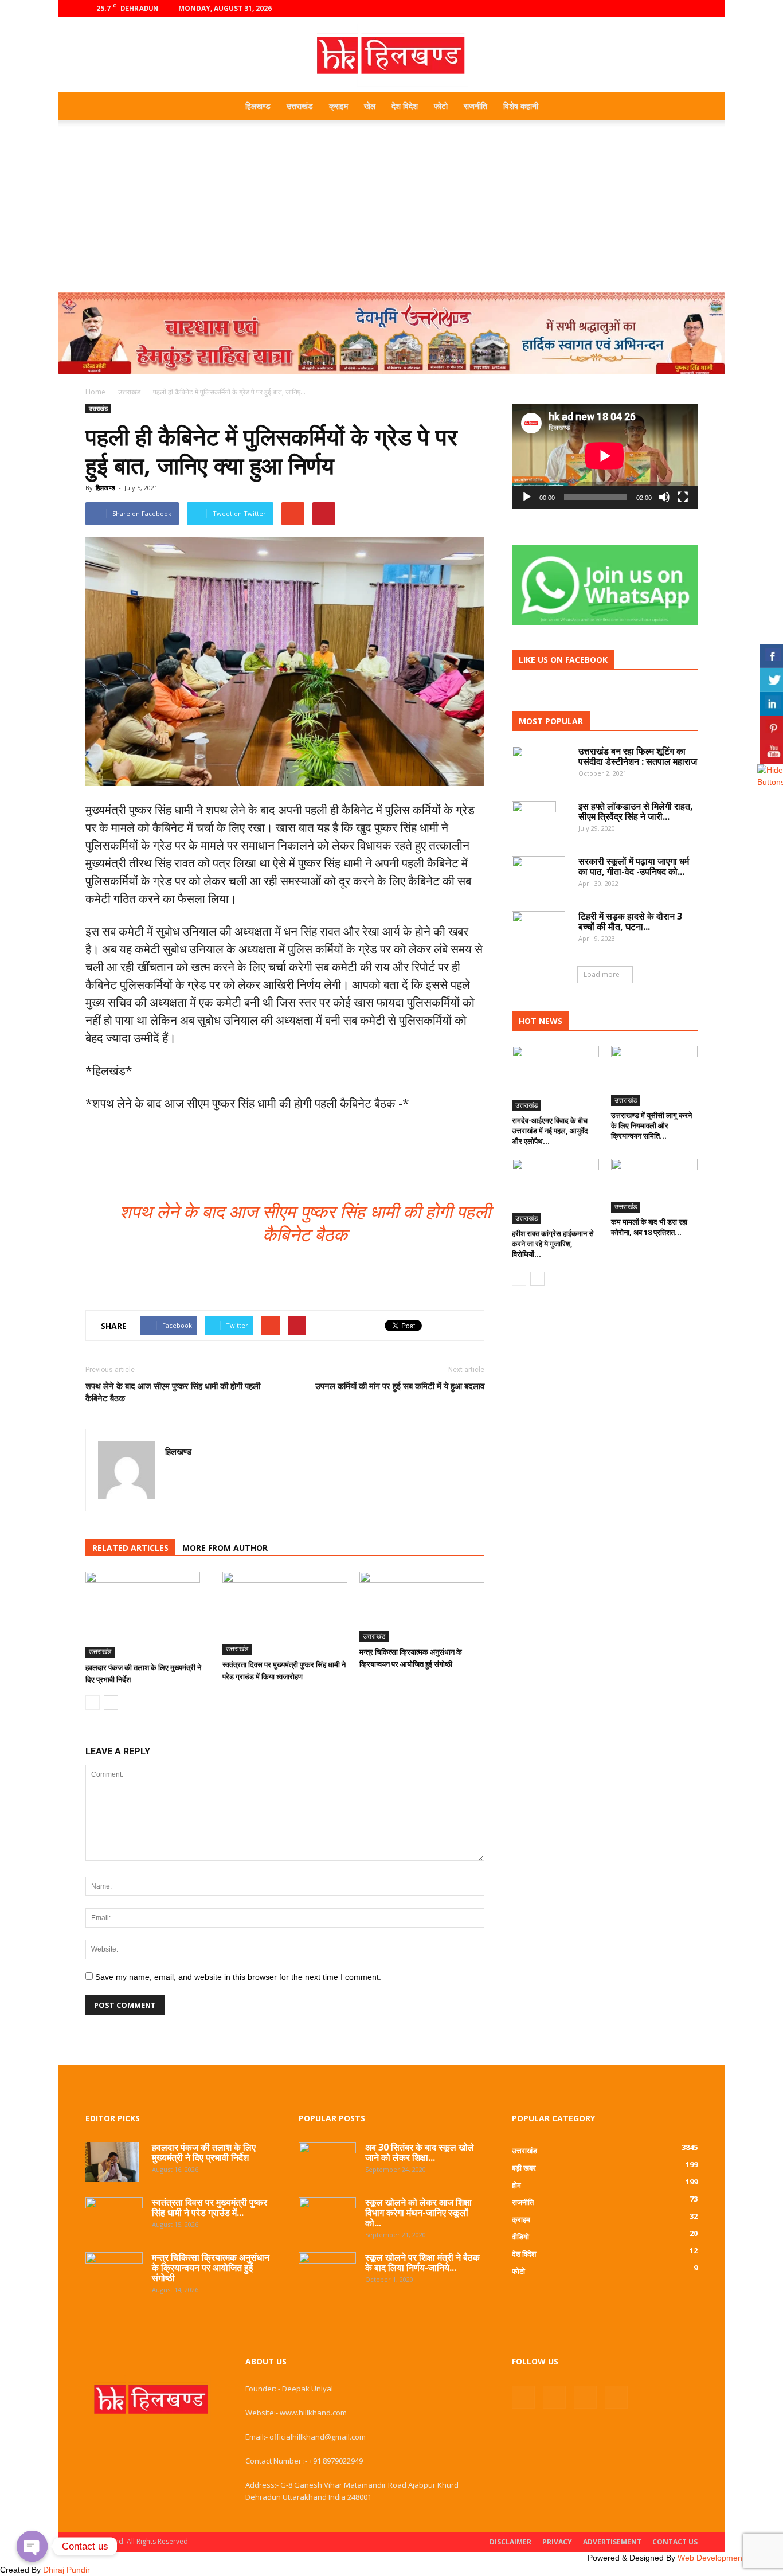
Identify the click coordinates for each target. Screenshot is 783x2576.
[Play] (527, 497)
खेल (370, 106)
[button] (684, 106)
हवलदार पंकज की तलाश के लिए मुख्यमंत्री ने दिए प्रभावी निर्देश (204, 2152)
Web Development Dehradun (730, 2558)
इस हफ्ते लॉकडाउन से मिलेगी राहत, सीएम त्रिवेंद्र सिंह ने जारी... (636, 811)
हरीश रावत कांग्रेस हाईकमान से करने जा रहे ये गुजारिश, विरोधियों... (553, 1244)
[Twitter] (670, 9)
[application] (605, 456)
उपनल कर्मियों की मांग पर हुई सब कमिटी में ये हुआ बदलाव (400, 1386)
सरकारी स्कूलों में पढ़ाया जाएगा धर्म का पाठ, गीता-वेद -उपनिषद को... (634, 866)
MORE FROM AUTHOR (225, 1548)
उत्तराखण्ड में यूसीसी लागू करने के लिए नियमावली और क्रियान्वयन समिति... (651, 1125)
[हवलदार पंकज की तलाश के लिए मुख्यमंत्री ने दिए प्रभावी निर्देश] (148, 1615)
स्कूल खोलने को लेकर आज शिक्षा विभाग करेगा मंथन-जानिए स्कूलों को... (418, 2213)
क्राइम (338, 106)
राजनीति (475, 106)
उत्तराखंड (300, 106)
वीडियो (520, 2237)
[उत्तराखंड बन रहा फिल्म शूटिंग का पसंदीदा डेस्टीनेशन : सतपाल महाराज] (541, 765)
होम (516, 2185)
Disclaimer (510, 2542)
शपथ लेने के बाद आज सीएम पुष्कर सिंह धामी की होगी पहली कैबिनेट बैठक (173, 1392)
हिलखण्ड (258, 106)
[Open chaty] (32, 2546)
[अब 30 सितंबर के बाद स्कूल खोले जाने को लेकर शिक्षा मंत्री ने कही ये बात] (327, 2160)
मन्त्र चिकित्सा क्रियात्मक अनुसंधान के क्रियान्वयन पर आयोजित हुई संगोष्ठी (211, 2268)
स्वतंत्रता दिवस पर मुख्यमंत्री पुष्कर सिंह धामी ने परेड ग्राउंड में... (210, 2207)
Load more (602, 974)
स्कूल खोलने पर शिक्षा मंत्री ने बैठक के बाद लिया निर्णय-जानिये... (422, 2262)
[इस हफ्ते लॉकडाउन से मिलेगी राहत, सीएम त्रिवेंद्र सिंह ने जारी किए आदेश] (534, 821)
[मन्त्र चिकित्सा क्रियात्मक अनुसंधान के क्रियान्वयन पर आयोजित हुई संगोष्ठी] (422, 1607)
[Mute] (664, 497)
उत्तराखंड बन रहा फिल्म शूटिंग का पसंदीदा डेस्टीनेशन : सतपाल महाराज (638, 756)
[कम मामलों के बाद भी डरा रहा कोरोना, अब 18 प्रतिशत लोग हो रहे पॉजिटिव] (655, 1186)
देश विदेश (405, 106)
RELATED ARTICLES (130, 1548)
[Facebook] (632, 9)
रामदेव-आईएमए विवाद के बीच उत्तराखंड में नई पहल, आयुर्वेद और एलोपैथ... (550, 1131)
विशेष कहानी (521, 106)
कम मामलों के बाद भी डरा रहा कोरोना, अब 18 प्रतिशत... (649, 1227)
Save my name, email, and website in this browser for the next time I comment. (238, 1977)
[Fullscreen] (683, 497)
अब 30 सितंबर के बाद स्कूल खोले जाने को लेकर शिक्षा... (420, 2152)
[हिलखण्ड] (391, 55)
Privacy (557, 2542)
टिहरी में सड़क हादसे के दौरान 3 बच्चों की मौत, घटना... (630, 921)
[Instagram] (651, 9)
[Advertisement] (391, 206)
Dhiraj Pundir (66, 2570)
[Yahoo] (175, 1476)
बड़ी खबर (524, 2168)
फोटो (441, 106)
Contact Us (675, 2542)
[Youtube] (689, 9)
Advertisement (612, 2542)
